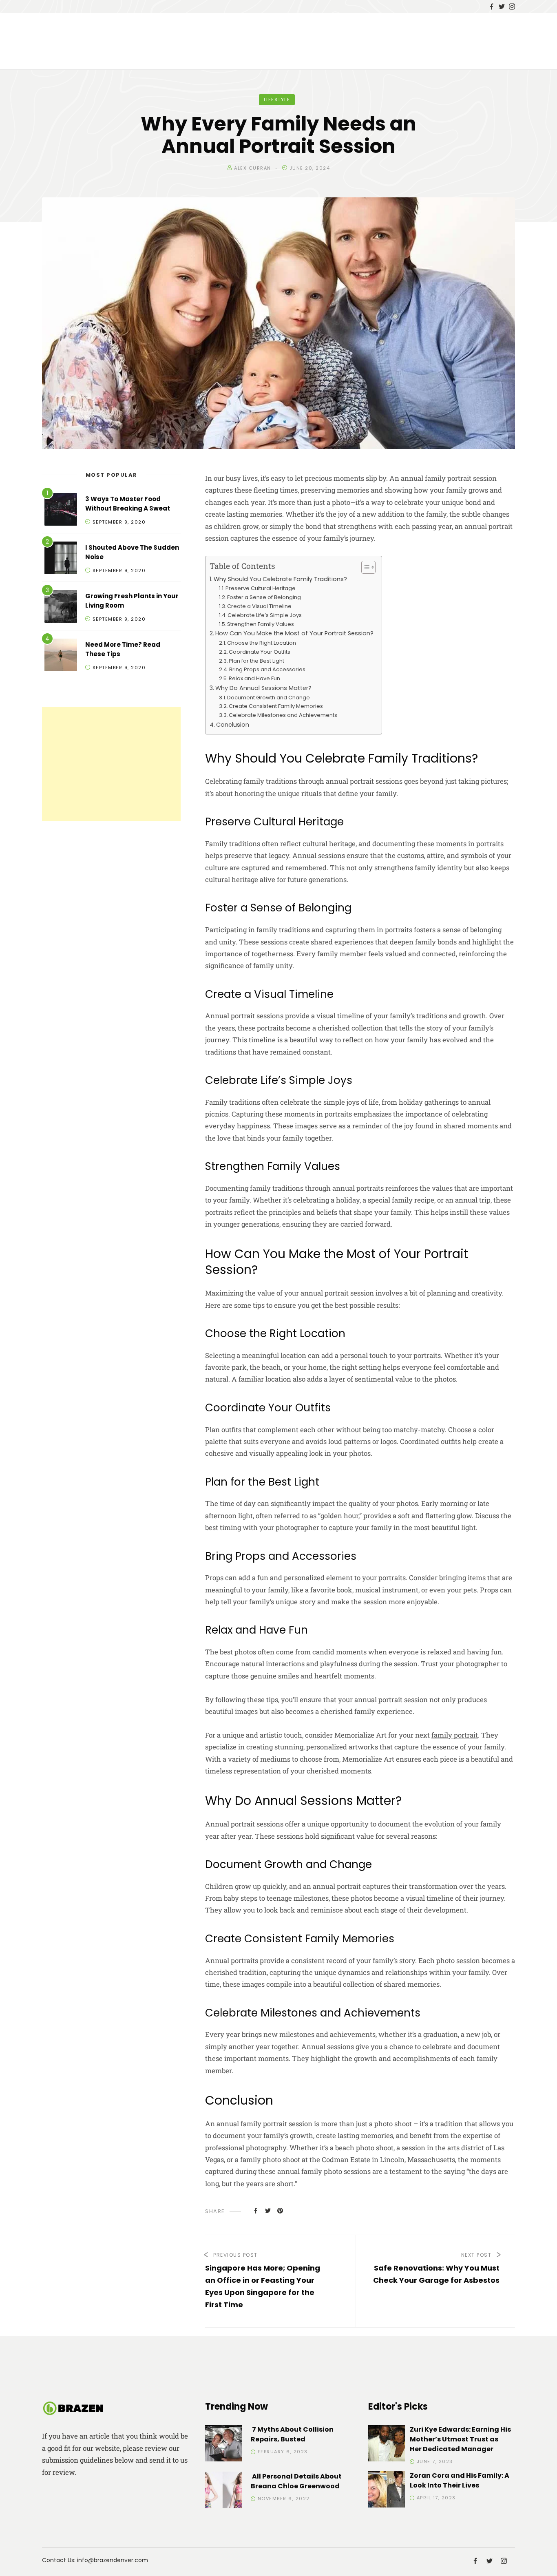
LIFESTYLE (277, 100)
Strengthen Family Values (261, 624)
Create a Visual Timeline (259, 606)
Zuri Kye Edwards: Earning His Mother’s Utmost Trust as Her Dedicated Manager (460, 2439)
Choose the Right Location (262, 643)
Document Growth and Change (269, 698)
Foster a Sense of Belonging (264, 597)
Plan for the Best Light (256, 661)
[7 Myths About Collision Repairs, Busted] (223, 2444)
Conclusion (233, 725)
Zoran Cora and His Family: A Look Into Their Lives (460, 2480)
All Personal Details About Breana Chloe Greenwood (296, 2481)
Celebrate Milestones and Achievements (283, 715)
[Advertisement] (111, 764)
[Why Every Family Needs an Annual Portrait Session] (256, 2210)
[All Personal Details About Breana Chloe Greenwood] (223, 2491)
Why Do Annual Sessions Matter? (263, 688)
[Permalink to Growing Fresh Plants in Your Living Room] (61, 608)
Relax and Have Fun (254, 678)
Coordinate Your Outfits (260, 652)
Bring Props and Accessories (267, 669)
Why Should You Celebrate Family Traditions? (280, 579)
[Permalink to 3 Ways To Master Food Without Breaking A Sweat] (61, 511)
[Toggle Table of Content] (364, 567)
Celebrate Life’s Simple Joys (265, 615)
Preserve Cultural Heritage (261, 588)
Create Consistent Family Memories (276, 706)
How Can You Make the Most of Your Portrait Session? (294, 633)
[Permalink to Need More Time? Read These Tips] (61, 656)
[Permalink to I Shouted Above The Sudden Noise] (61, 559)
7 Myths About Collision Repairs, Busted (292, 2434)
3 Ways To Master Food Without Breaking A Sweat (128, 504)
